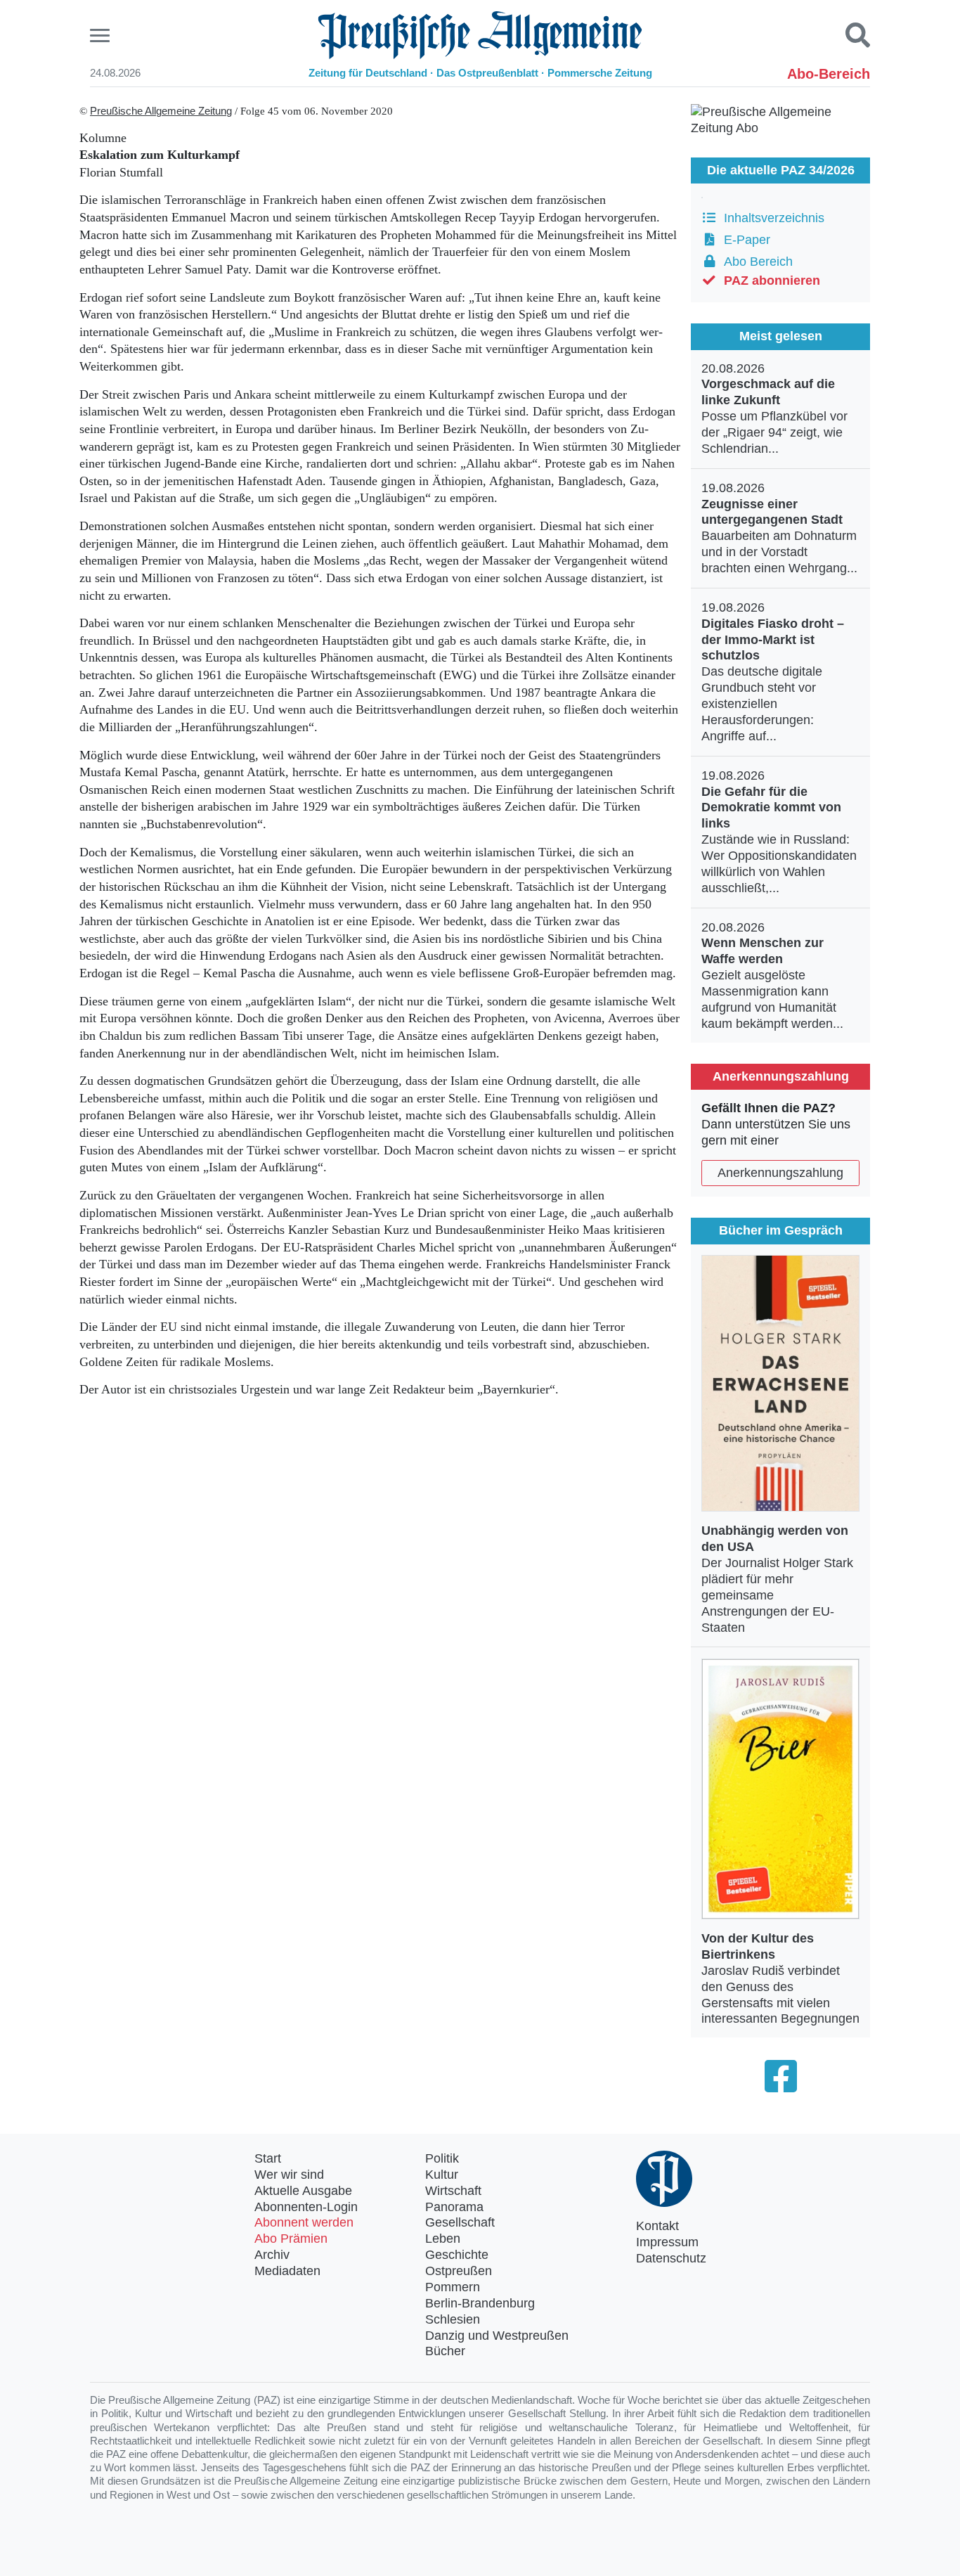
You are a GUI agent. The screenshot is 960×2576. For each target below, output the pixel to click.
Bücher (445, 2351)
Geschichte (457, 2255)
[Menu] (102, 36)
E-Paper (744, 240)
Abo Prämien (291, 2239)
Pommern (453, 2287)
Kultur (442, 2175)
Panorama (454, 2207)
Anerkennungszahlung (780, 1173)
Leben (443, 2239)
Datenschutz (671, 2258)
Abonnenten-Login (306, 2207)
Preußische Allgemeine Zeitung (161, 111)
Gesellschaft (460, 2222)
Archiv (272, 2255)
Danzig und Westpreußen (497, 2336)
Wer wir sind (289, 2175)
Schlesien (453, 2319)
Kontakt (657, 2226)
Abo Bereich (755, 262)
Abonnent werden (304, 2222)
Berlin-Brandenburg (480, 2303)
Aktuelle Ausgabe (303, 2191)
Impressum (667, 2242)
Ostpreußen (459, 2271)
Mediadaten (287, 2271)
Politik (442, 2158)
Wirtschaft (453, 2191)
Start (268, 2158)
